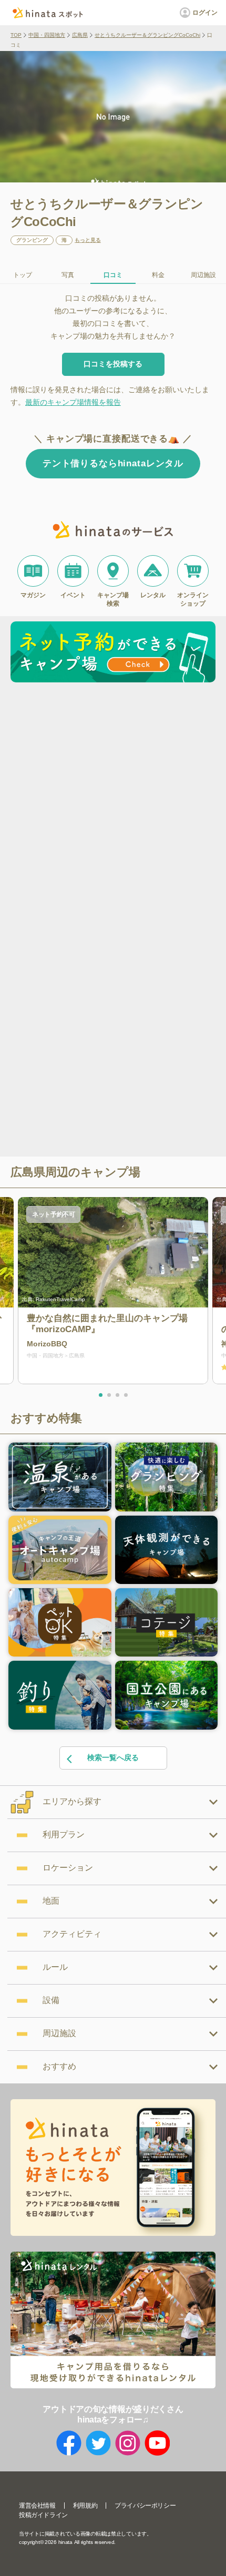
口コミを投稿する (113, 364)
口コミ (113, 275)
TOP (16, 35)
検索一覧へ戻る (113, 1757)
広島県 (80, 35)
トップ (23, 275)
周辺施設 (203, 275)
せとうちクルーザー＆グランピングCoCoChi (147, 35)
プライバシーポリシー (145, 2506)
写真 (68, 275)
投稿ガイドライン (43, 2515)
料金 (158, 275)
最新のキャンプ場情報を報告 (73, 402)
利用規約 (85, 2506)
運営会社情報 (37, 2506)
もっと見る (88, 240)
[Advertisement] (113, 805)
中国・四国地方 (47, 35)
